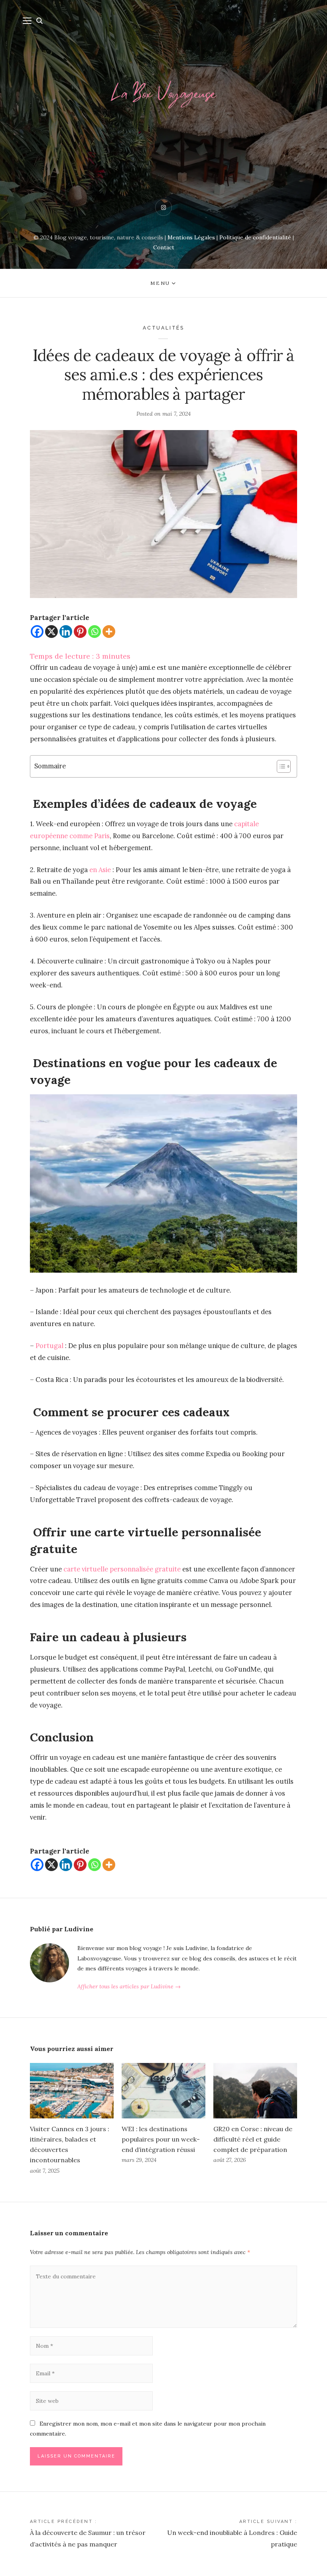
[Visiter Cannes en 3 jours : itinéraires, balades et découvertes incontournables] (72, 2091)
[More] (109, 632)
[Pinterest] (80, 632)
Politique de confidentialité (255, 237)
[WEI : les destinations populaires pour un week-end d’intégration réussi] (163, 2091)
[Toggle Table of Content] (280, 766)
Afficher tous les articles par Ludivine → (129, 1986)
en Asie (100, 870)
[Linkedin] (66, 632)
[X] (51, 632)
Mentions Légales (191, 237)
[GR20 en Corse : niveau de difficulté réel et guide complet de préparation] (255, 2091)
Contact (164, 247)
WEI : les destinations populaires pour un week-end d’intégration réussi (161, 2139)
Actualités (163, 328)
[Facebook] (37, 632)
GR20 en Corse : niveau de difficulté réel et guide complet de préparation (253, 2139)
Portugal (49, 1346)
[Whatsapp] (95, 632)
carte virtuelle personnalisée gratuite (122, 1569)
